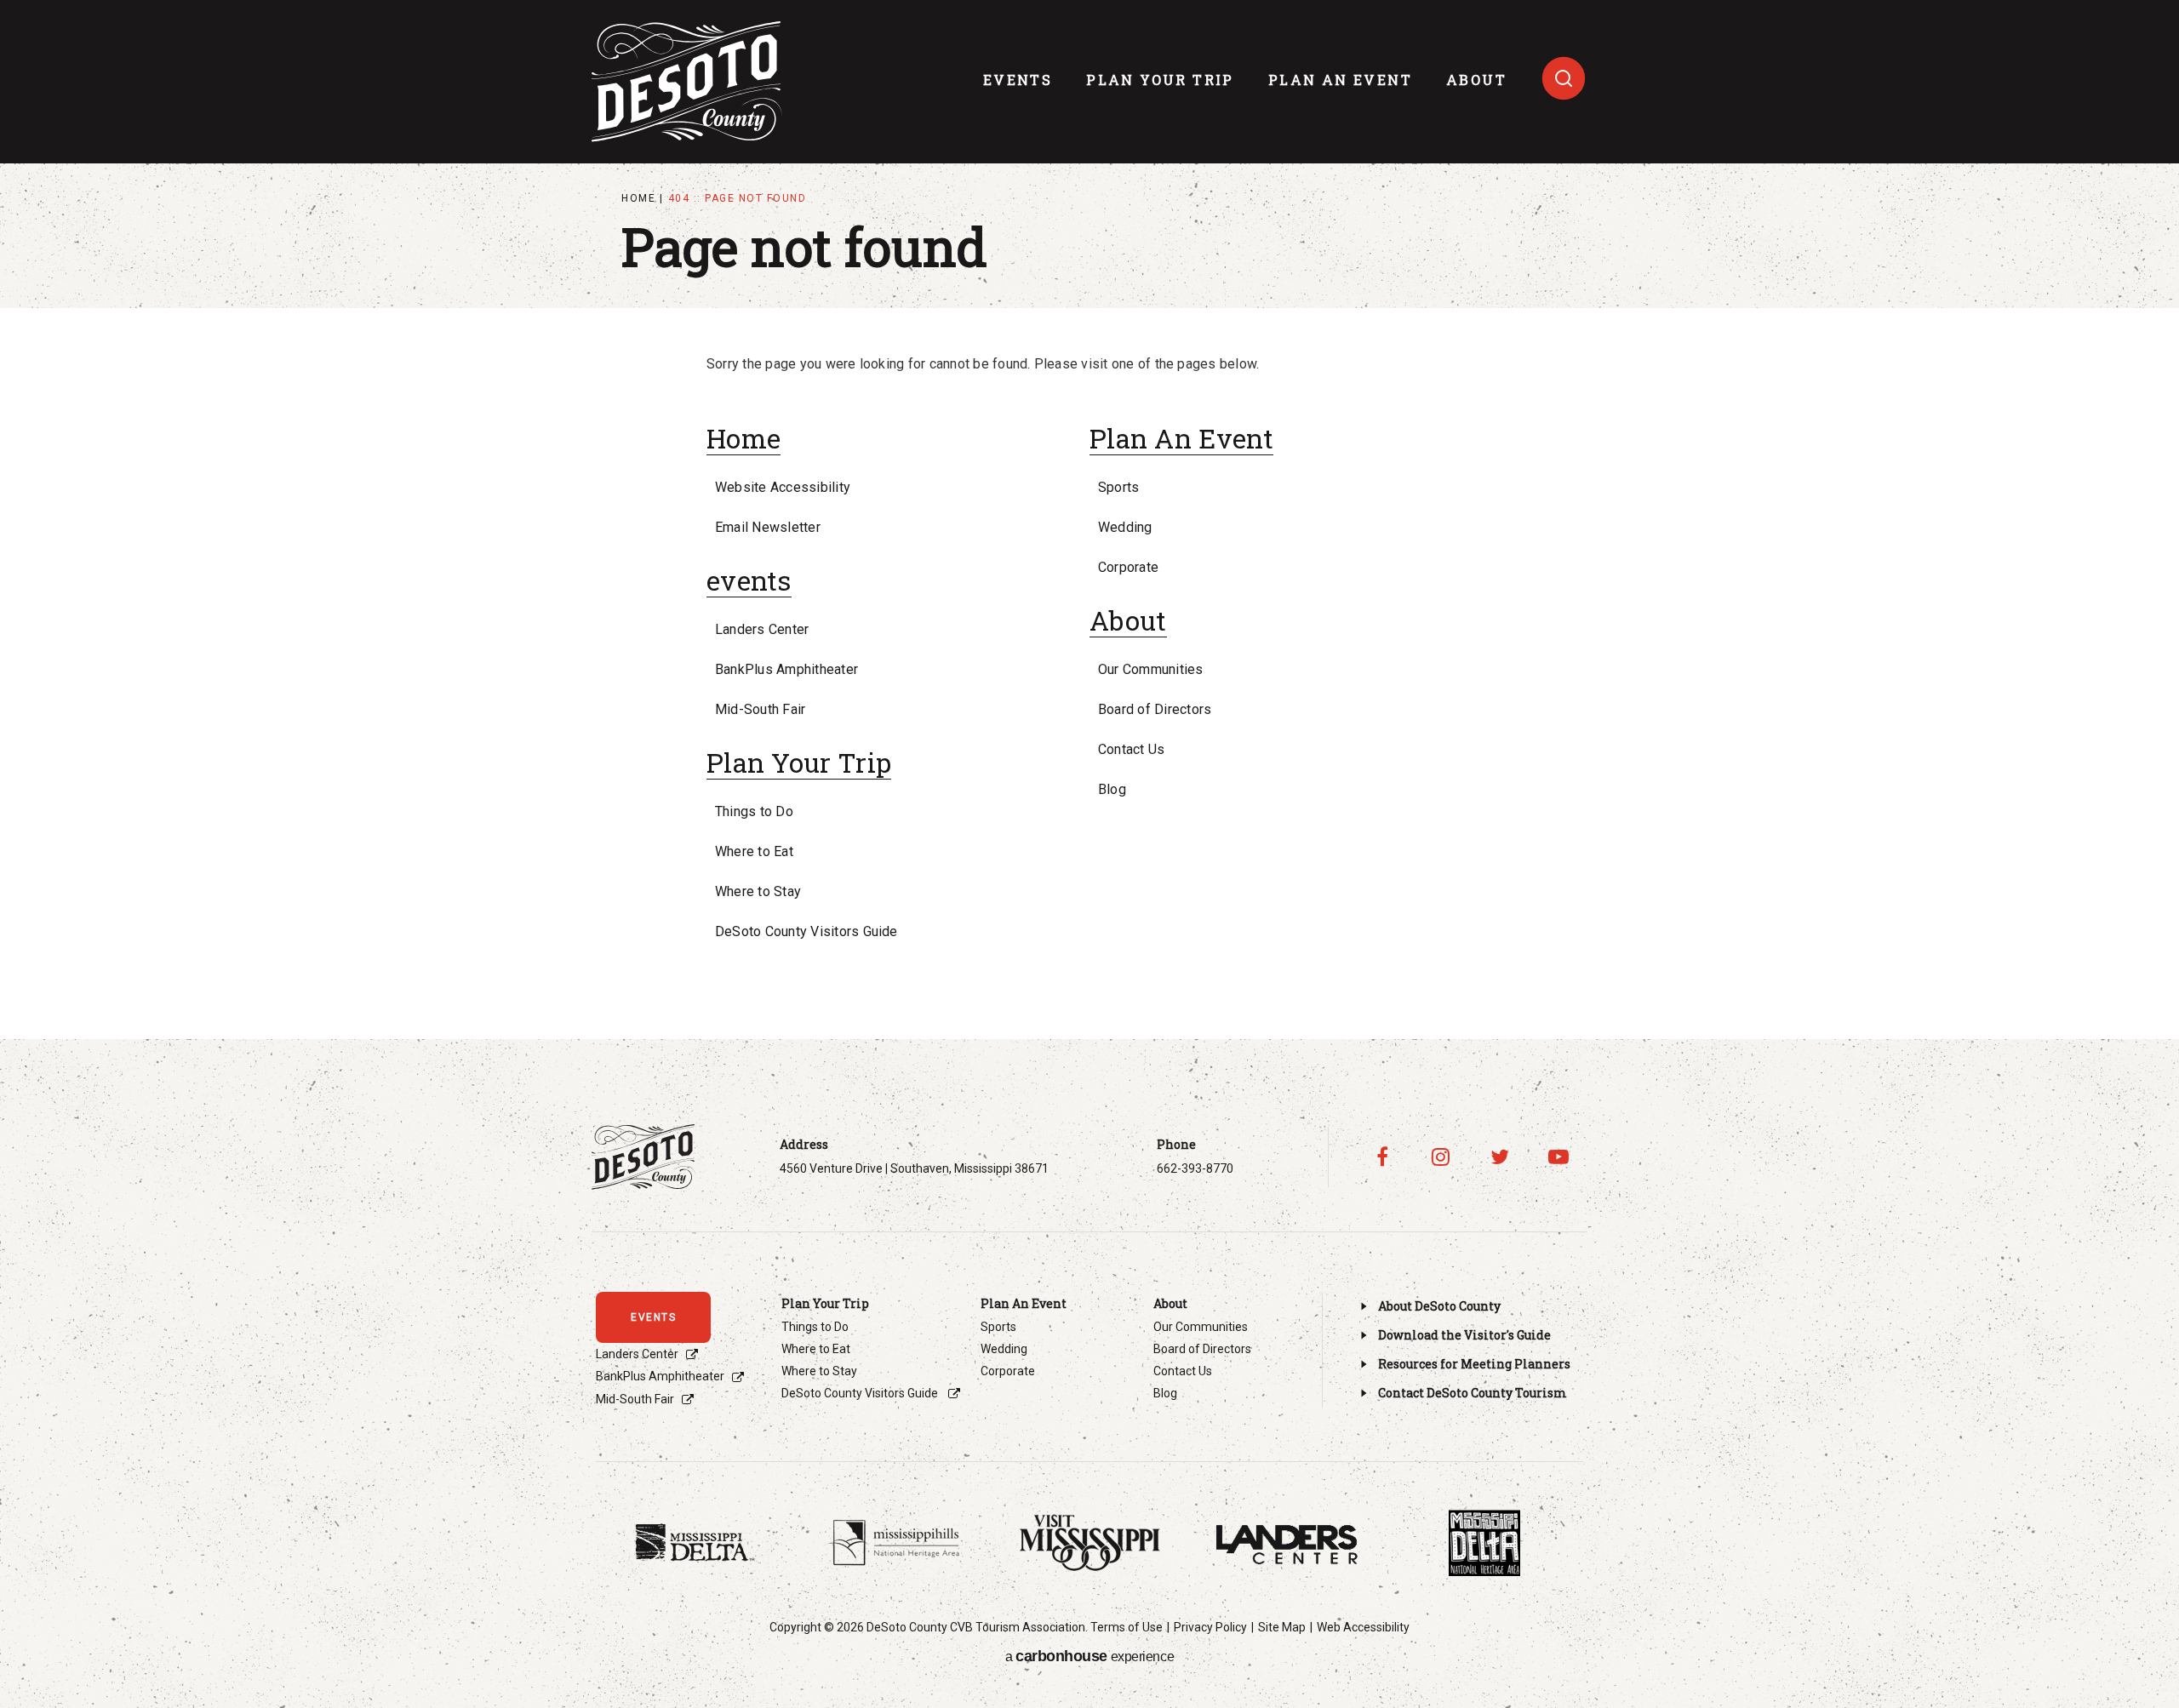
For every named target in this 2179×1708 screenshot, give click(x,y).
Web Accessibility (1363, 1627)
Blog (1112, 789)
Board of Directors (1155, 709)
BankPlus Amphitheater (786, 669)
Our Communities (1151, 669)
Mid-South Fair (760, 709)
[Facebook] (1382, 1157)
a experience (1089, 1656)
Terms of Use (1127, 1627)
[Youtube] (1558, 1157)
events (1018, 80)
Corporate (1128, 567)
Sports (1118, 487)
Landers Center (762, 629)
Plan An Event (1340, 80)
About (1476, 80)
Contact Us (1131, 749)
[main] (1089, 520)
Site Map (1282, 1627)
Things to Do (754, 811)
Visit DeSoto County (687, 82)
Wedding (1125, 527)
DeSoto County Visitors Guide (806, 931)
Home (638, 198)
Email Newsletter (768, 527)
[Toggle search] (1564, 78)
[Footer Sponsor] (695, 1543)
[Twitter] (1499, 1157)
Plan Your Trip (1160, 80)
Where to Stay (758, 891)
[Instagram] (1441, 1157)
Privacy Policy (1210, 1627)
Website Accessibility (783, 487)
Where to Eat (754, 851)
